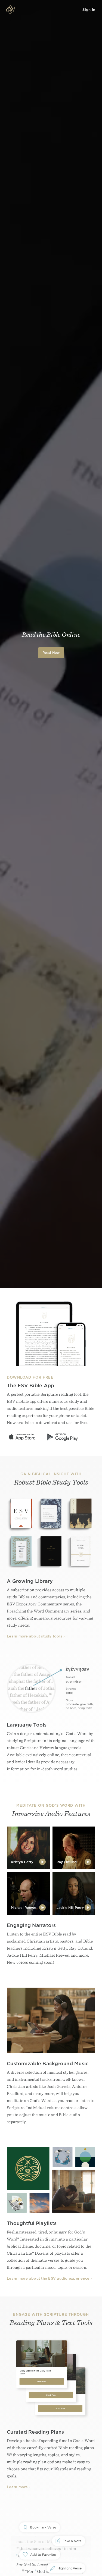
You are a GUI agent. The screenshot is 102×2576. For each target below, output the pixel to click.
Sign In (89, 10)
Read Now (51, 653)
